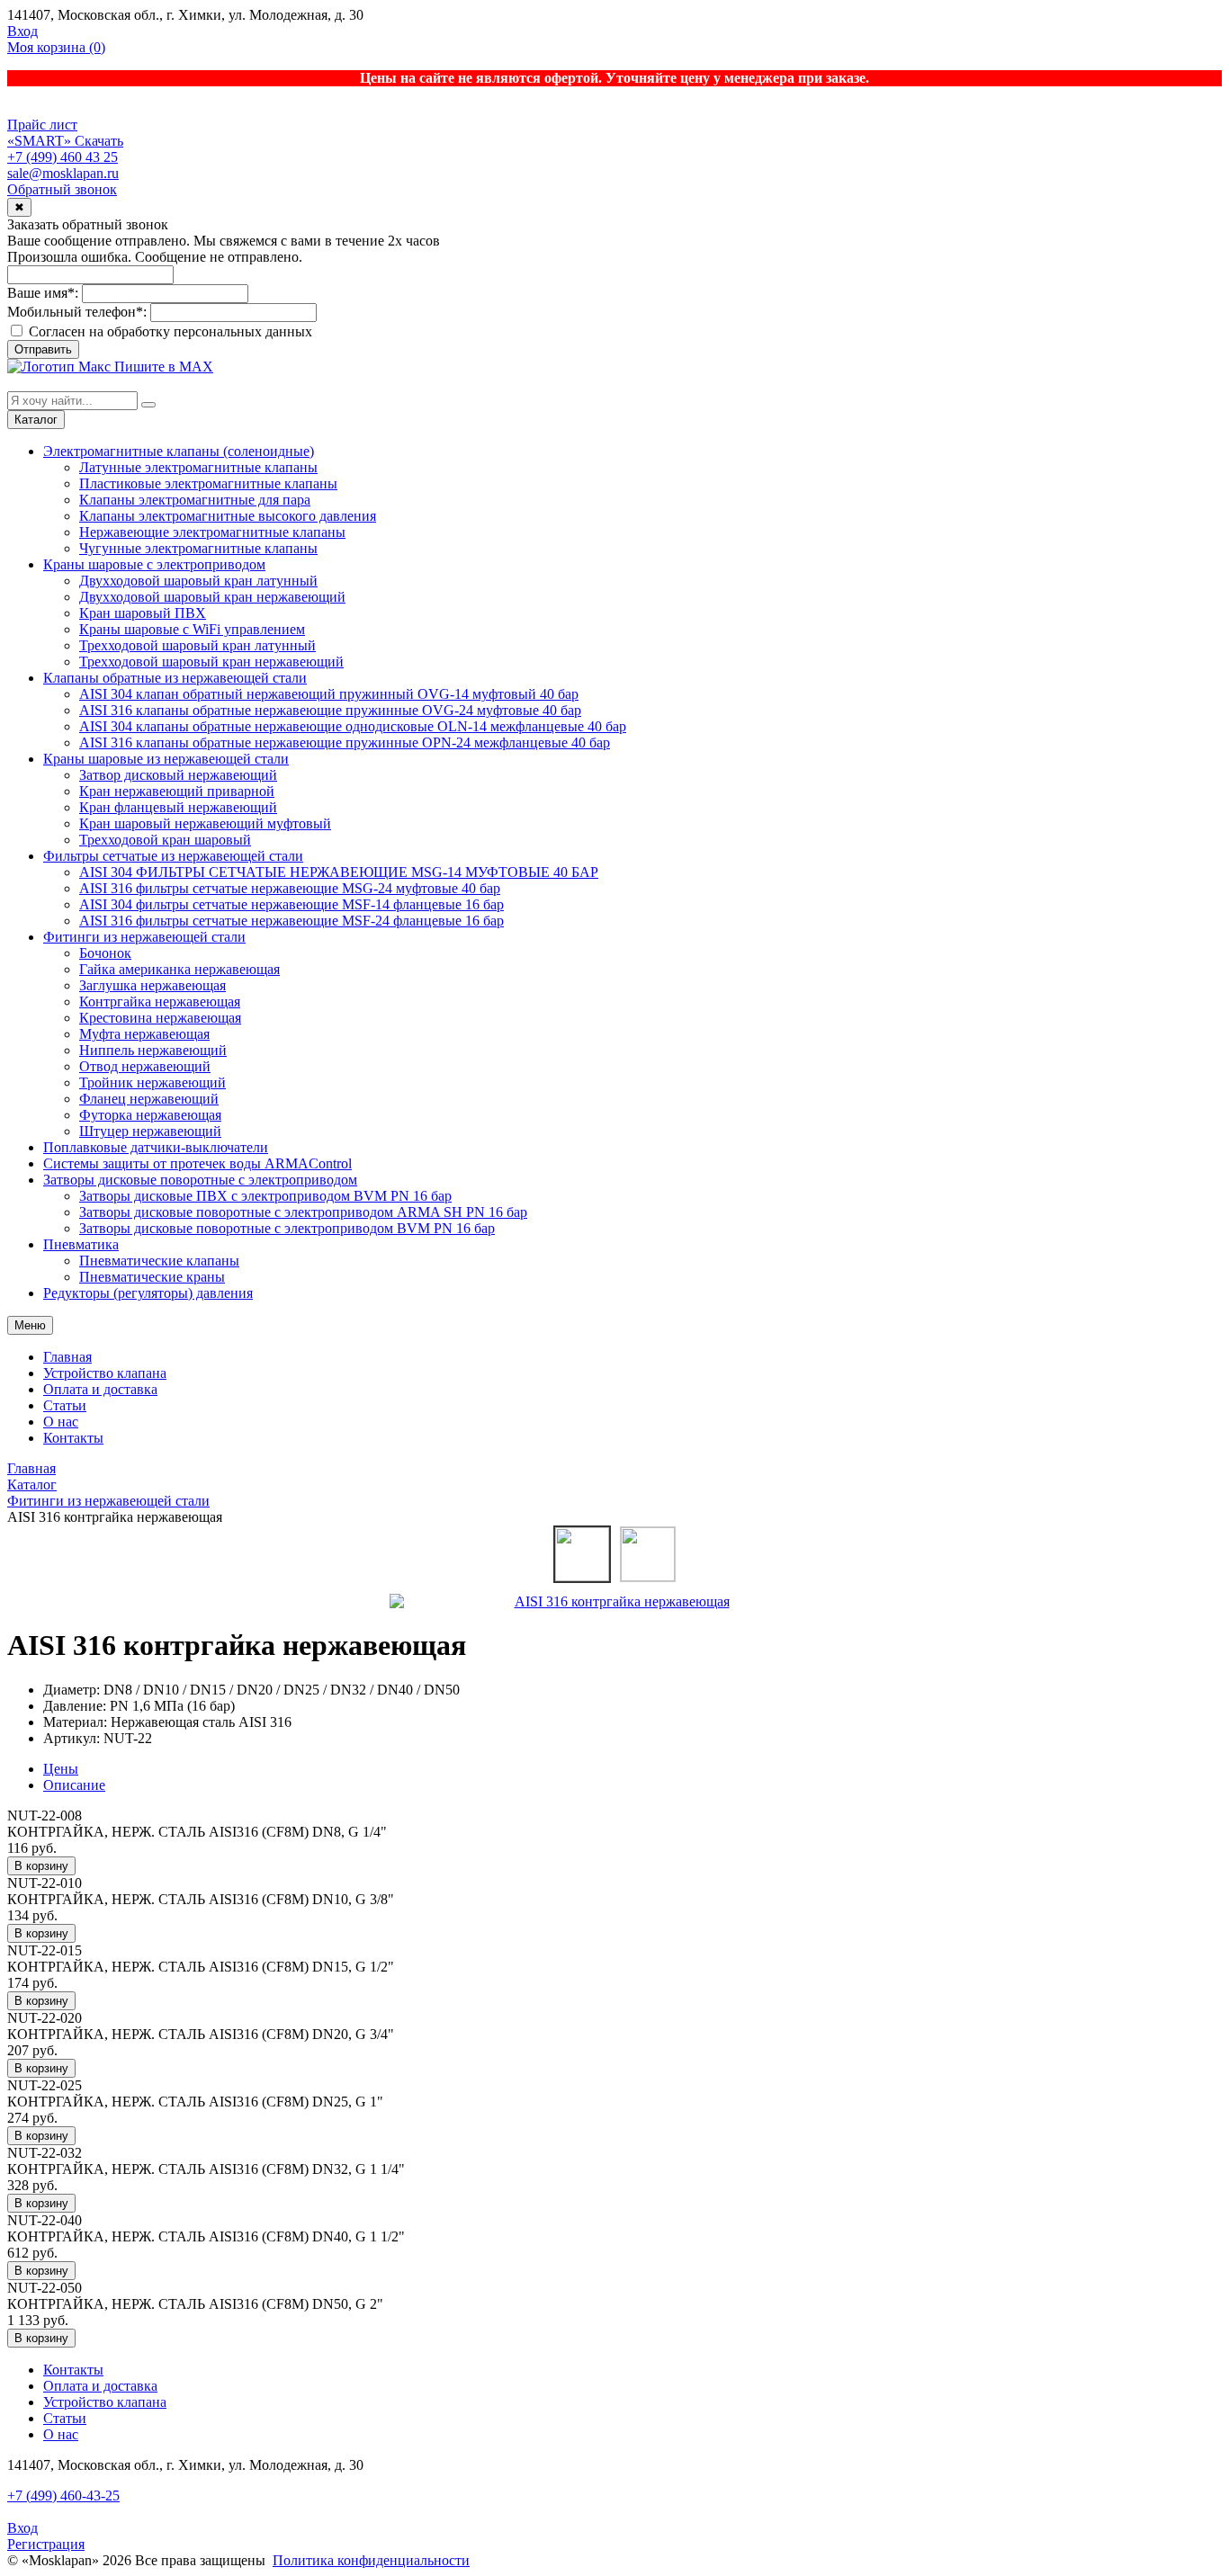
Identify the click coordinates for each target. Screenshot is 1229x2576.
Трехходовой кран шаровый (165, 840)
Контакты (73, 1438)
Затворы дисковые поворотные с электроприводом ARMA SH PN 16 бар (303, 1212)
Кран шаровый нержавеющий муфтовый (205, 823)
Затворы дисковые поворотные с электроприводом (200, 1180)
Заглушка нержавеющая (153, 985)
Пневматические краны (152, 1277)
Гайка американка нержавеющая (179, 969)
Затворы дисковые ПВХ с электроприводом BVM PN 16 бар (265, 1196)
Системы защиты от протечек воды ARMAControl (197, 1163)
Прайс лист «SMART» (42, 133)
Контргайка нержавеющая (160, 1002)
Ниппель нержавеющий (153, 1050)
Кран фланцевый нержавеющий (178, 807)
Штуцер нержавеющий (150, 1131)
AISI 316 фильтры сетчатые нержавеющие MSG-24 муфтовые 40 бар (290, 888)
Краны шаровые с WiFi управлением (192, 629)
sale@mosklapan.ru (63, 173)
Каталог (36, 420)
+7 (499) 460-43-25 (63, 2495)
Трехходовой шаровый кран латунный (197, 645)
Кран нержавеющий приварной (177, 791)
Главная (67, 1357)
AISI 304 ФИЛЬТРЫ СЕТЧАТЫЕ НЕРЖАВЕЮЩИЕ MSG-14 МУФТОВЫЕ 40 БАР (339, 872)
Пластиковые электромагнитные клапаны (208, 483)
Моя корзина (56, 47)
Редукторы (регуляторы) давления (148, 1293)
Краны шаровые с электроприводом (154, 564)
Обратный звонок (62, 189)
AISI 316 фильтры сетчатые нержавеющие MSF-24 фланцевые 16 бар (292, 921)
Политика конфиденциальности (371, 2560)
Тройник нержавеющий (153, 1082)
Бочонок (105, 953)
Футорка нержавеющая (150, 1115)
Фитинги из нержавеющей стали (144, 937)
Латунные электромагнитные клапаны (198, 467)
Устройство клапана (105, 1373)
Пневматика (81, 1244)
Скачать (99, 141)
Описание (74, 1785)
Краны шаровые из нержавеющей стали (166, 759)
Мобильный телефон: (77, 312)
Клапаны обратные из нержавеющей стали (175, 678)
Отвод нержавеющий (145, 1066)
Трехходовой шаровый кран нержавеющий (211, 662)
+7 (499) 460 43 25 (63, 157)
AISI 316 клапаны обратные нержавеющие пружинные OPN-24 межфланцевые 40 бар (345, 742)
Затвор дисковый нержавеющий (178, 775)
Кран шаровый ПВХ (143, 613)
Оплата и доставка (100, 1389)
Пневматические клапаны (159, 1261)
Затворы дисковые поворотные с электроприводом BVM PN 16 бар (287, 1228)
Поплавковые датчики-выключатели (156, 1147)
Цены (61, 1769)
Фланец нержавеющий (149, 1099)
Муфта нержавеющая (144, 1034)
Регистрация (46, 2544)
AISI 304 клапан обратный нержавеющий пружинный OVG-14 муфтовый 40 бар (329, 694)
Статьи (65, 1405)
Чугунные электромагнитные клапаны (198, 548)
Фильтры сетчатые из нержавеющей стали (173, 856)
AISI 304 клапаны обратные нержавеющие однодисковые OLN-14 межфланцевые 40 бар (353, 726)
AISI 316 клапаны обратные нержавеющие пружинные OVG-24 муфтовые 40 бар (330, 710)
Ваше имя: (43, 293)
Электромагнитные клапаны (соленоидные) (179, 451)
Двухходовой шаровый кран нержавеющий (212, 597)
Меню (30, 1325)
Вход (22, 31)
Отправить (43, 349)
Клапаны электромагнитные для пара (195, 500)
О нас (61, 1422)
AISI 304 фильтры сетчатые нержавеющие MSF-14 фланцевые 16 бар (292, 904)
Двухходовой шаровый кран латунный (198, 581)
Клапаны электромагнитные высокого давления (228, 516)
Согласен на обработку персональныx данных (169, 331)
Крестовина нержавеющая (160, 1018)
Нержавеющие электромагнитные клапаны (212, 532)
